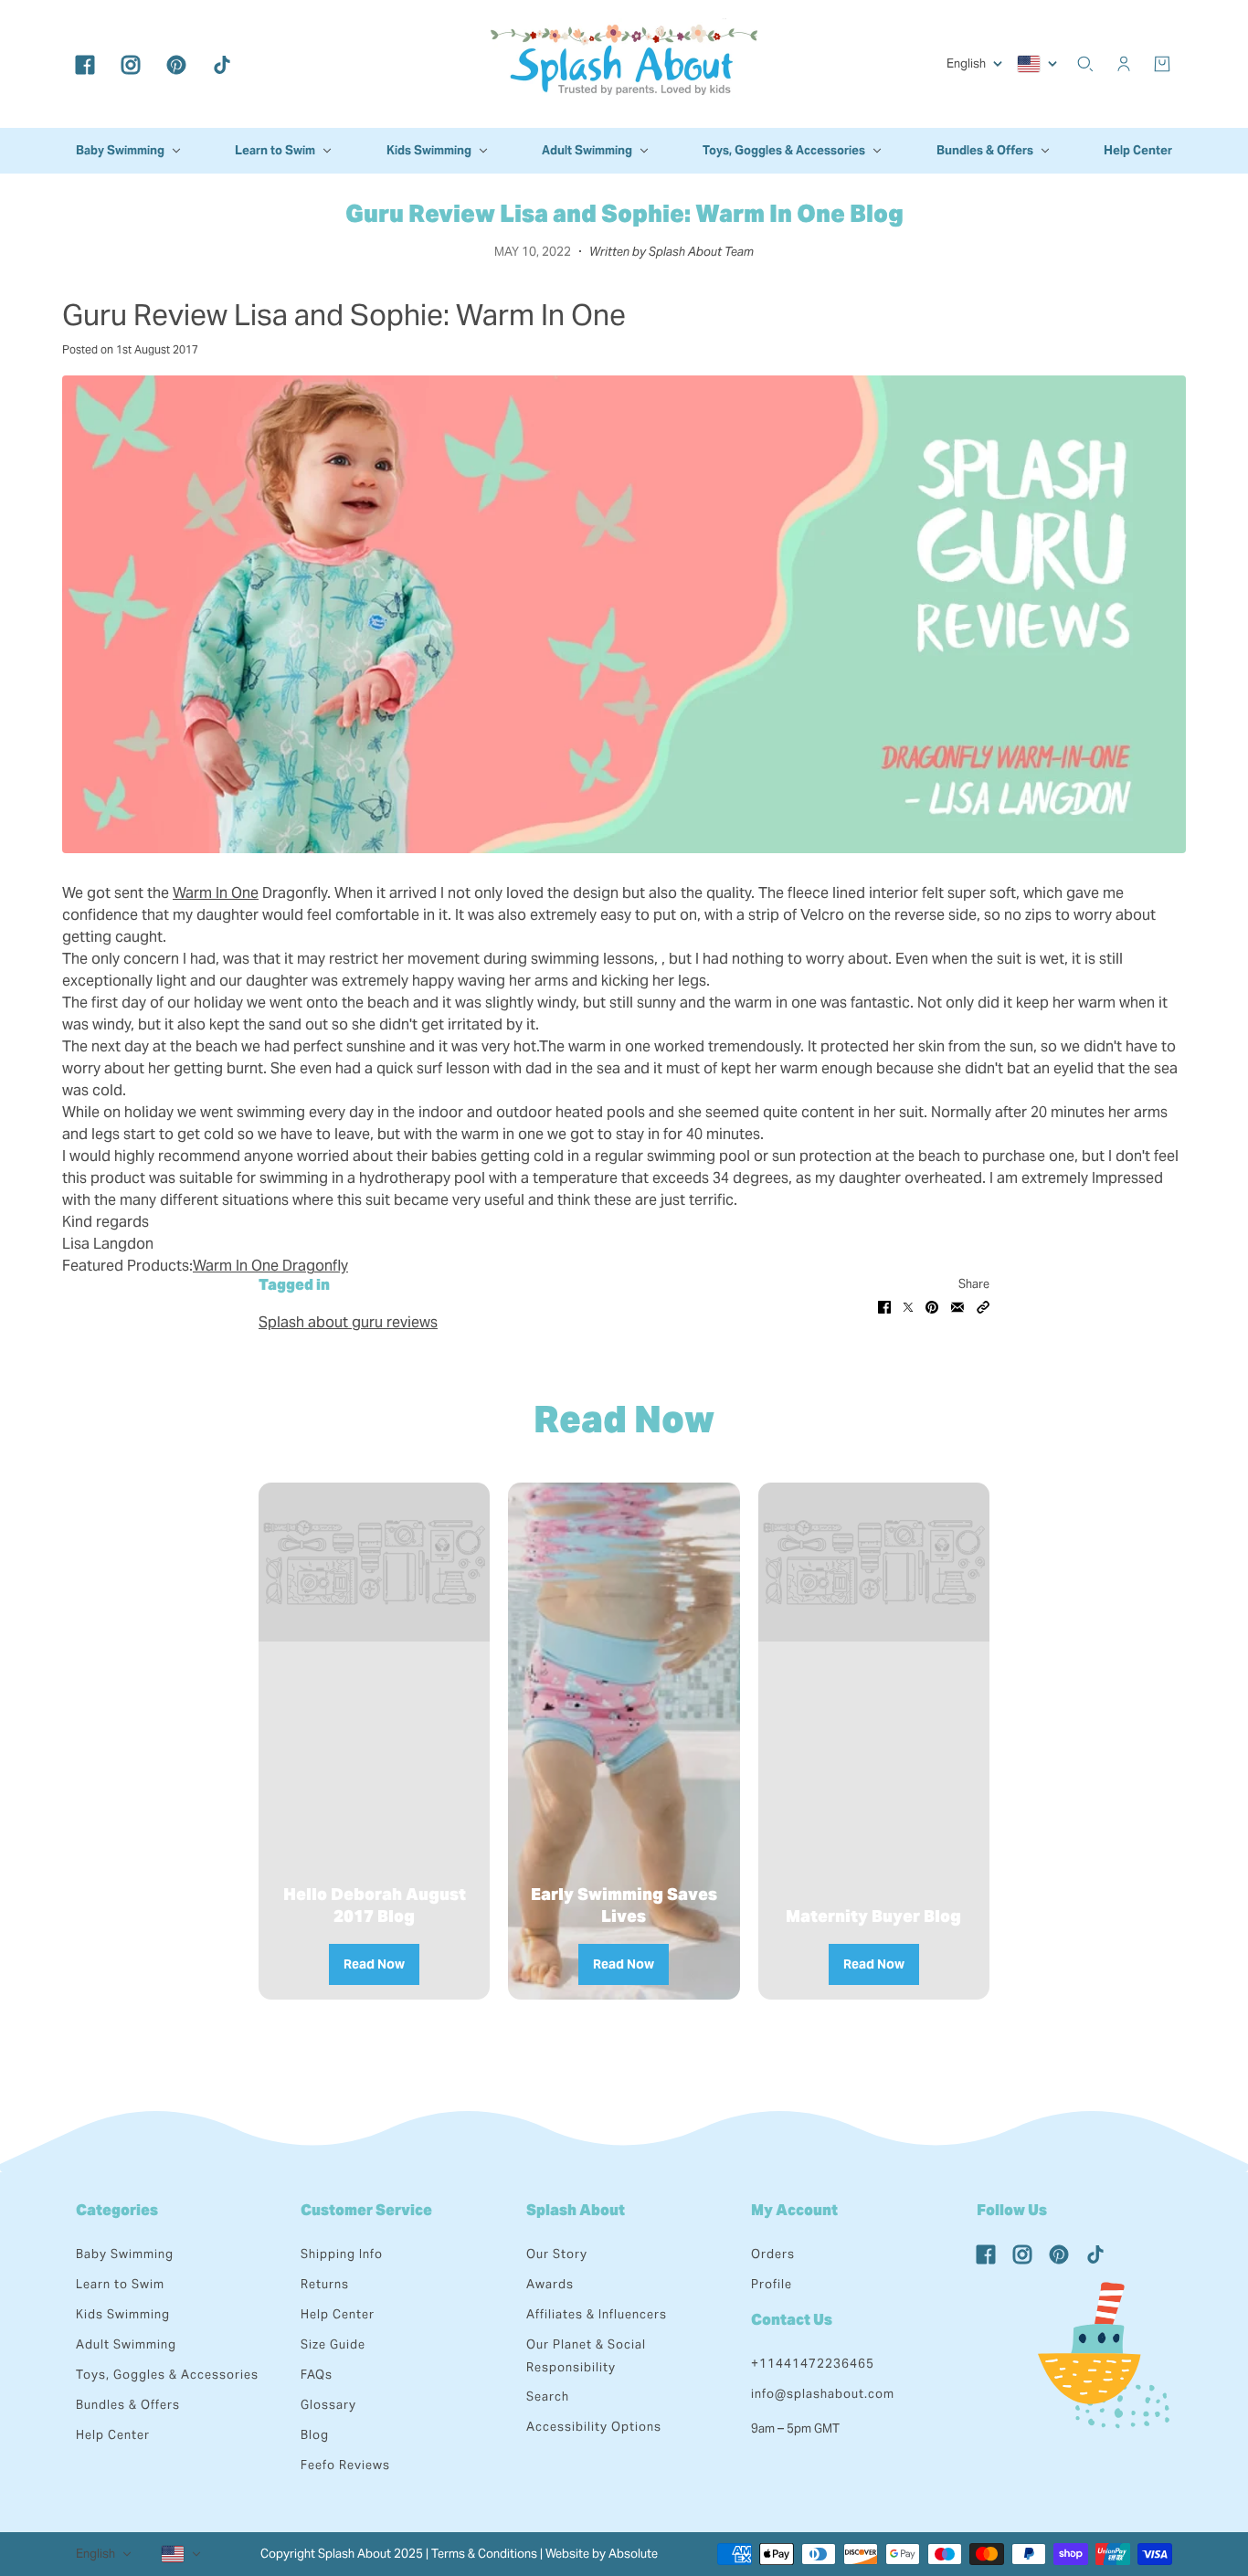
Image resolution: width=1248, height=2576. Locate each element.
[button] (983, 1306)
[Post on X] (908, 1306)
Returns (325, 2284)
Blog (315, 2435)
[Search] (1085, 64)
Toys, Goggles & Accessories (167, 2375)
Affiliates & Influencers (597, 2314)
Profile (772, 2284)
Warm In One (216, 893)
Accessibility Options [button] (594, 2427)
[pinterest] (176, 64)
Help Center (113, 2435)
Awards (550, 2284)
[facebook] (85, 64)
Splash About (576, 2210)
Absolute (633, 2554)
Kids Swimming (123, 2314)
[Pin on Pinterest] (932, 1306)
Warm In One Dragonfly (270, 1266)
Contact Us (792, 2320)
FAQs (317, 2375)
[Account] (1124, 64)
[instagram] (131, 64)
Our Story (557, 2254)
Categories (117, 2210)
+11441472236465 (813, 2364)
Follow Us (1012, 2210)
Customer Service (366, 2210)
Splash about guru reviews (348, 1322)
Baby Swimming (125, 2254)
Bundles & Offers (128, 2405)
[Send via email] (957, 1306)
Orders (773, 2254)
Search (548, 2397)
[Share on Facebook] (884, 1306)
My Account (794, 2210)
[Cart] (1162, 64)
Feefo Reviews (345, 2465)
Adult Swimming (126, 2344)
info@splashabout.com (823, 2394)
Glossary (328, 2405)
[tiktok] (222, 64)
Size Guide (333, 2344)
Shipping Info (342, 2254)
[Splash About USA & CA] (624, 64)
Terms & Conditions (484, 2554)
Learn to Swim (120, 2284)
